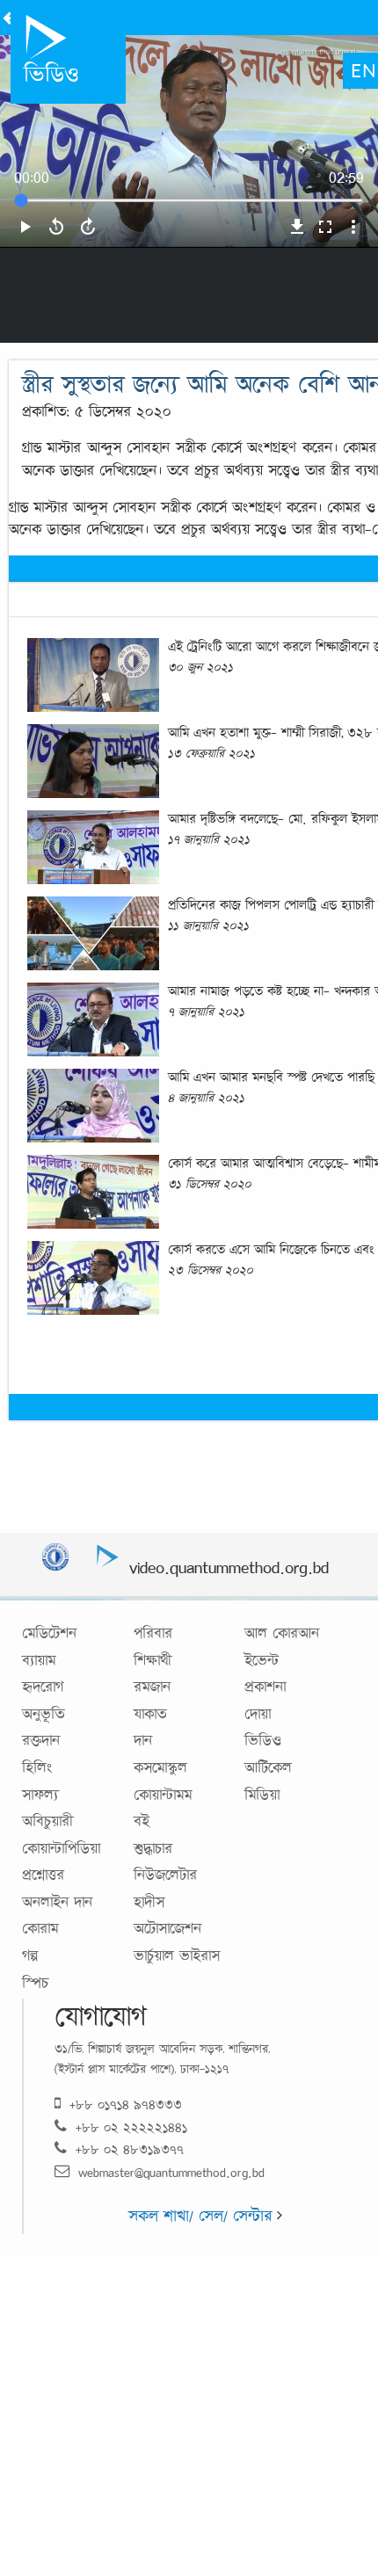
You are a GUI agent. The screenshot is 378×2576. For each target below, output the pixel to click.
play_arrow (25, 227)
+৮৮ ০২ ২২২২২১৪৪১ (131, 2127)
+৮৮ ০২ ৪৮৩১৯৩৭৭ (130, 2149)
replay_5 (56, 227)
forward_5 (88, 227)
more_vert (353, 227)
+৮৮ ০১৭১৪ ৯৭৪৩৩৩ (126, 2104)
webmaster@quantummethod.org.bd (171, 2172)
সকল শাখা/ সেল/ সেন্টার (203, 2216)
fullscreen (325, 227)
